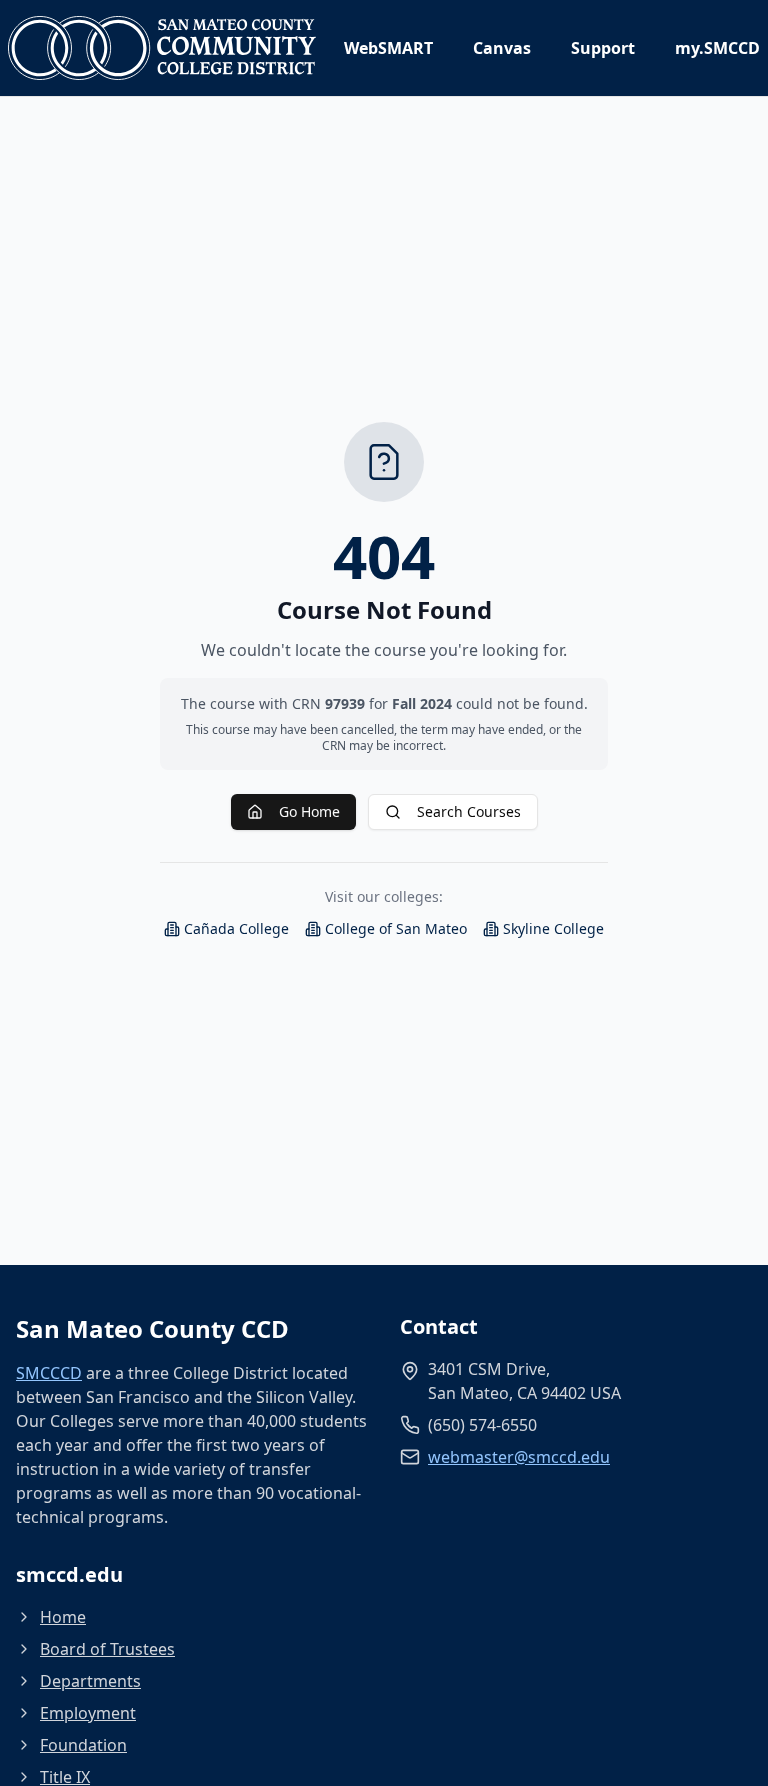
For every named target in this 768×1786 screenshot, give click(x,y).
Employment (88, 1713)
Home (63, 1617)
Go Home (309, 811)
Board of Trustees (107, 1649)
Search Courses (469, 811)
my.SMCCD (717, 48)
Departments (90, 1681)
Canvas (502, 48)
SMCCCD (49, 1373)
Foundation (83, 1745)
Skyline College (553, 928)
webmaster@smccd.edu (519, 1457)
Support (603, 48)
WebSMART (388, 48)
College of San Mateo (396, 928)
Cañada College (236, 928)
